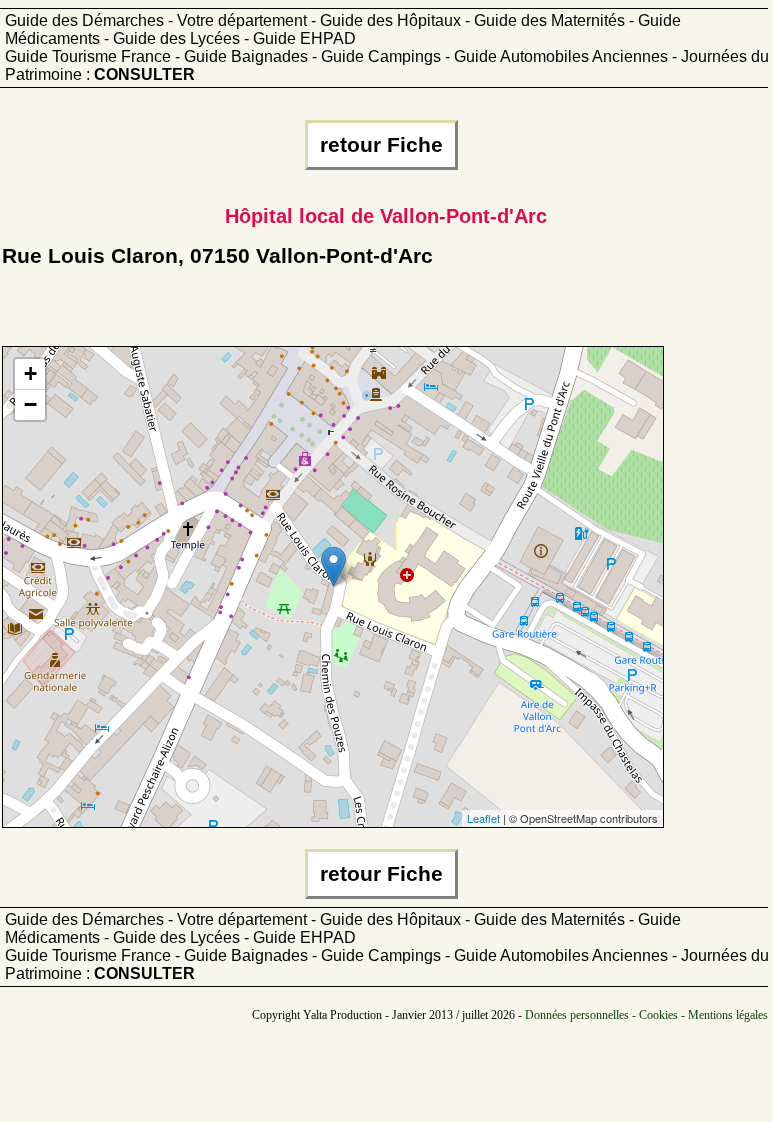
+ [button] (30, 373)
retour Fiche (381, 145)
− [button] (30, 404)
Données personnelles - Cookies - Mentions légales (646, 1015)
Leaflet (483, 818)
